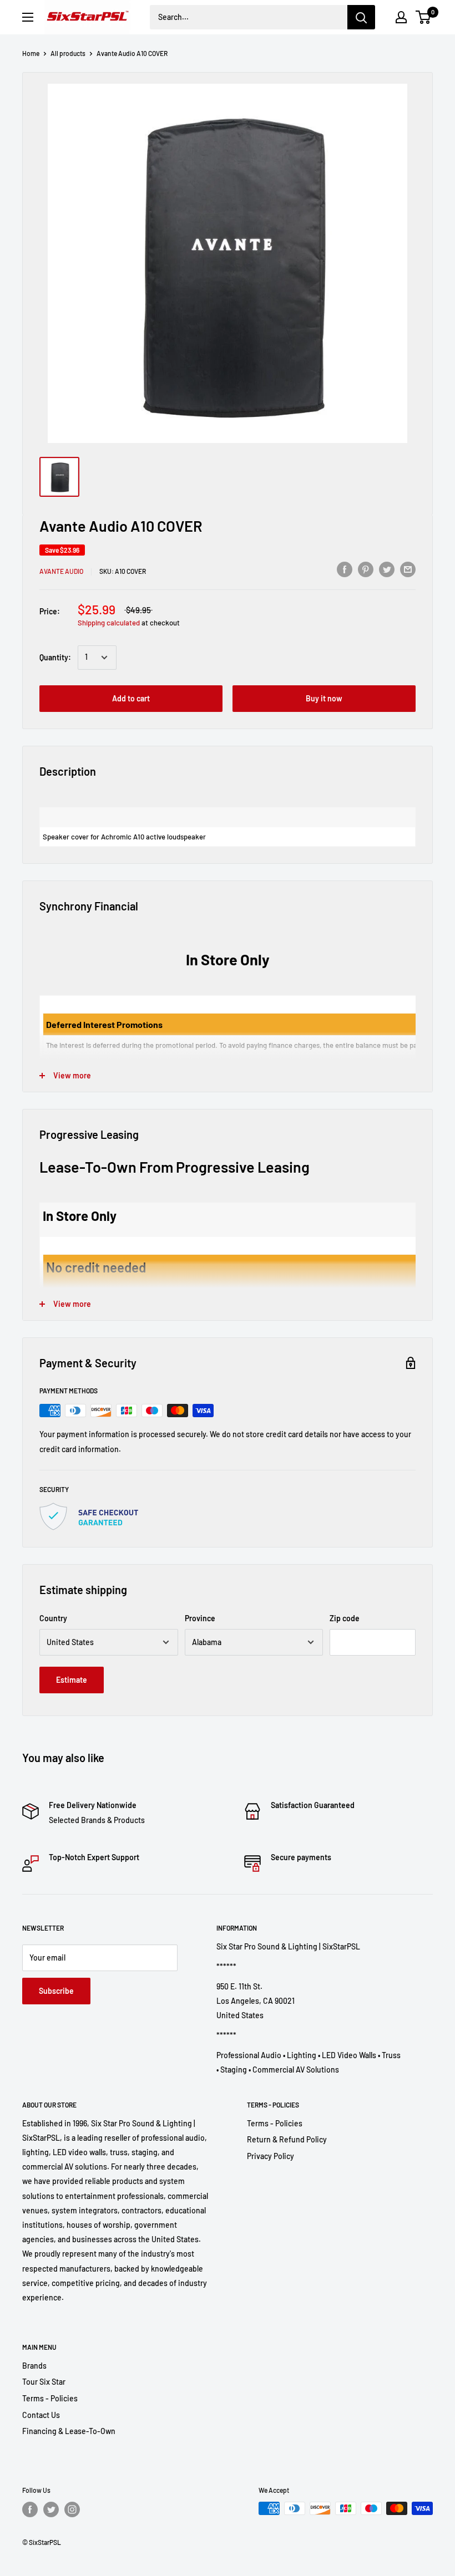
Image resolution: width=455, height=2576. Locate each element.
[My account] (401, 17)
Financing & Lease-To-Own (69, 2431)
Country (53, 1618)
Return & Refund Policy (287, 2139)
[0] (424, 17)
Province (200, 1618)
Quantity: (55, 657)
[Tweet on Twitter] (387, 569)
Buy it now (324, 698)
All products (68, 53)
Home (31, 53)
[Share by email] (408, 569)
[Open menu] (28, 17)
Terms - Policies (275, 2123)
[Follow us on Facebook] (30, 2509)
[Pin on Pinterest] (366, 569)
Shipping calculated (109, 623)
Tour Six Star (44, 2382)
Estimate (72, 1680)
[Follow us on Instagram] (72, 2509)
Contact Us (41, 2415)
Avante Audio (61, 571)
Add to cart (131, 698)
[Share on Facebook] (345, 569)
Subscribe (56, 1991)
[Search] (361, 17)
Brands (34, 2366)
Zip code (345, 1618)
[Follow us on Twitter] (51, 2509)
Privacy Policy (271, 2156)
